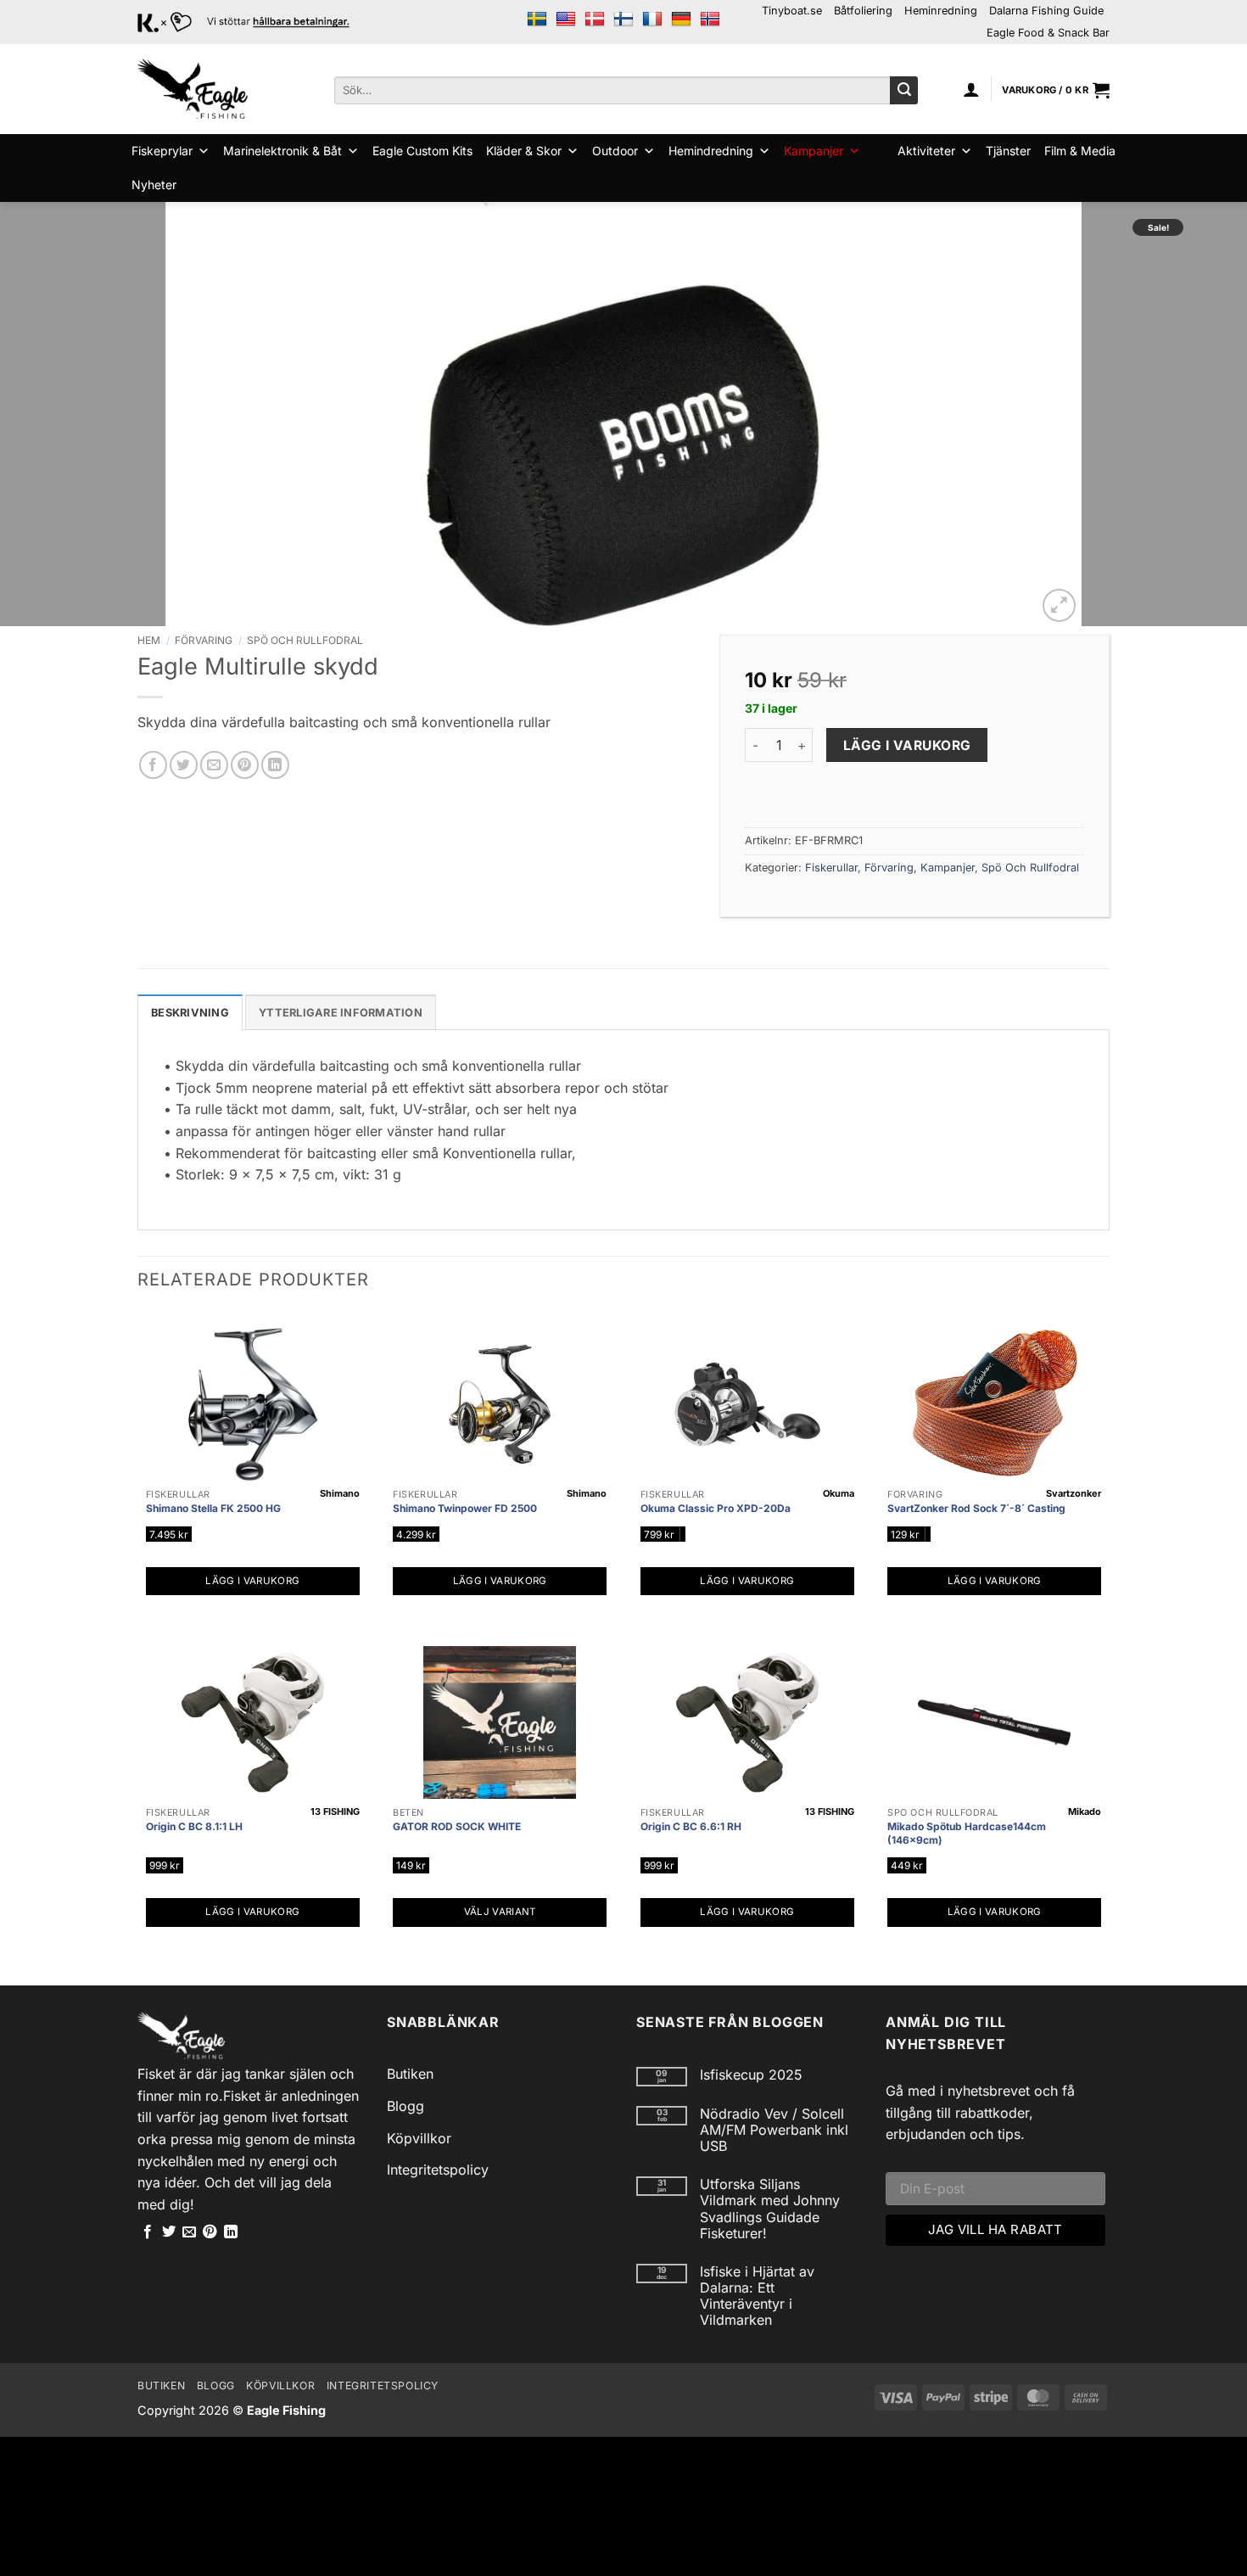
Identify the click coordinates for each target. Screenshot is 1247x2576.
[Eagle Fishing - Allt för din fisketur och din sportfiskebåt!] (193, 89)
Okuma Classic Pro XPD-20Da (716, 1508)
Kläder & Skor (524, 151)
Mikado (1085, 1812)
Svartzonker (1074, 1493)
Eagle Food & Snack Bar (1048, 33)
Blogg (405, 2106)
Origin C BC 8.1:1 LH (194, 1826)
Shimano (340, 1493)
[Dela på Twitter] (184, 765)
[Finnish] (623, 20)
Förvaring (204, 640)
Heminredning (941, 11)
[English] (566, 20)
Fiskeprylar (162, 151)
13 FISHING (335, 1812)
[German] (681, 20)
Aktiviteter (926, 151)
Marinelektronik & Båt (282, 151)
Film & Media (1080, 151)
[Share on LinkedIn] (275, 765)
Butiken (410, 2074)
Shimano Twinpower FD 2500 (465, 1508)
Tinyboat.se (792, 11)
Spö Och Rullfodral (305, 640)
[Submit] (904, 91)
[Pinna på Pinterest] (245, 765)
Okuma (839, 1493)
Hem (149, 640)
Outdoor (615, 151)
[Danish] (595, 20)
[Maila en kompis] (214, 765)
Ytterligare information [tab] (341, 1013)
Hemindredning (711, 151)
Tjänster (1008, 151)
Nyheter (154, 185)
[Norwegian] (710, 20)
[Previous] (47, 414)
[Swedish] (537, 20)
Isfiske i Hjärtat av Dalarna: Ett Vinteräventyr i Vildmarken (757, 2296)
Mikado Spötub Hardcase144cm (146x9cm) (967, 1833)
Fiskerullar (831, 868)
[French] (652, 20)
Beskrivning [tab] (190, 1013)
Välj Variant (500, 1912)
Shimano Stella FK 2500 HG (213, 1508)
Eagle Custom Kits (422, 151)
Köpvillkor (419, 2138)
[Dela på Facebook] (153, 765)
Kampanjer (814, 151)
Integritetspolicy (438, 2170)
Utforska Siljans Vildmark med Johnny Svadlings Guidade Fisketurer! (770, 2209)
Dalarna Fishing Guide (1046, 11)
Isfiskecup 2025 (751, 2075)
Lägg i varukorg (907, 745)
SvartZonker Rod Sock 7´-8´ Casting (976, 1508)
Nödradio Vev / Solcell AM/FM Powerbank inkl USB (774, 2130)
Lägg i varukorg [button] (252, 1581)
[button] (971, 89)
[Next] (1200, 414)
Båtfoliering (863, 11)
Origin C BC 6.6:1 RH (691, 1826)
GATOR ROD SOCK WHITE (457, 1826)
